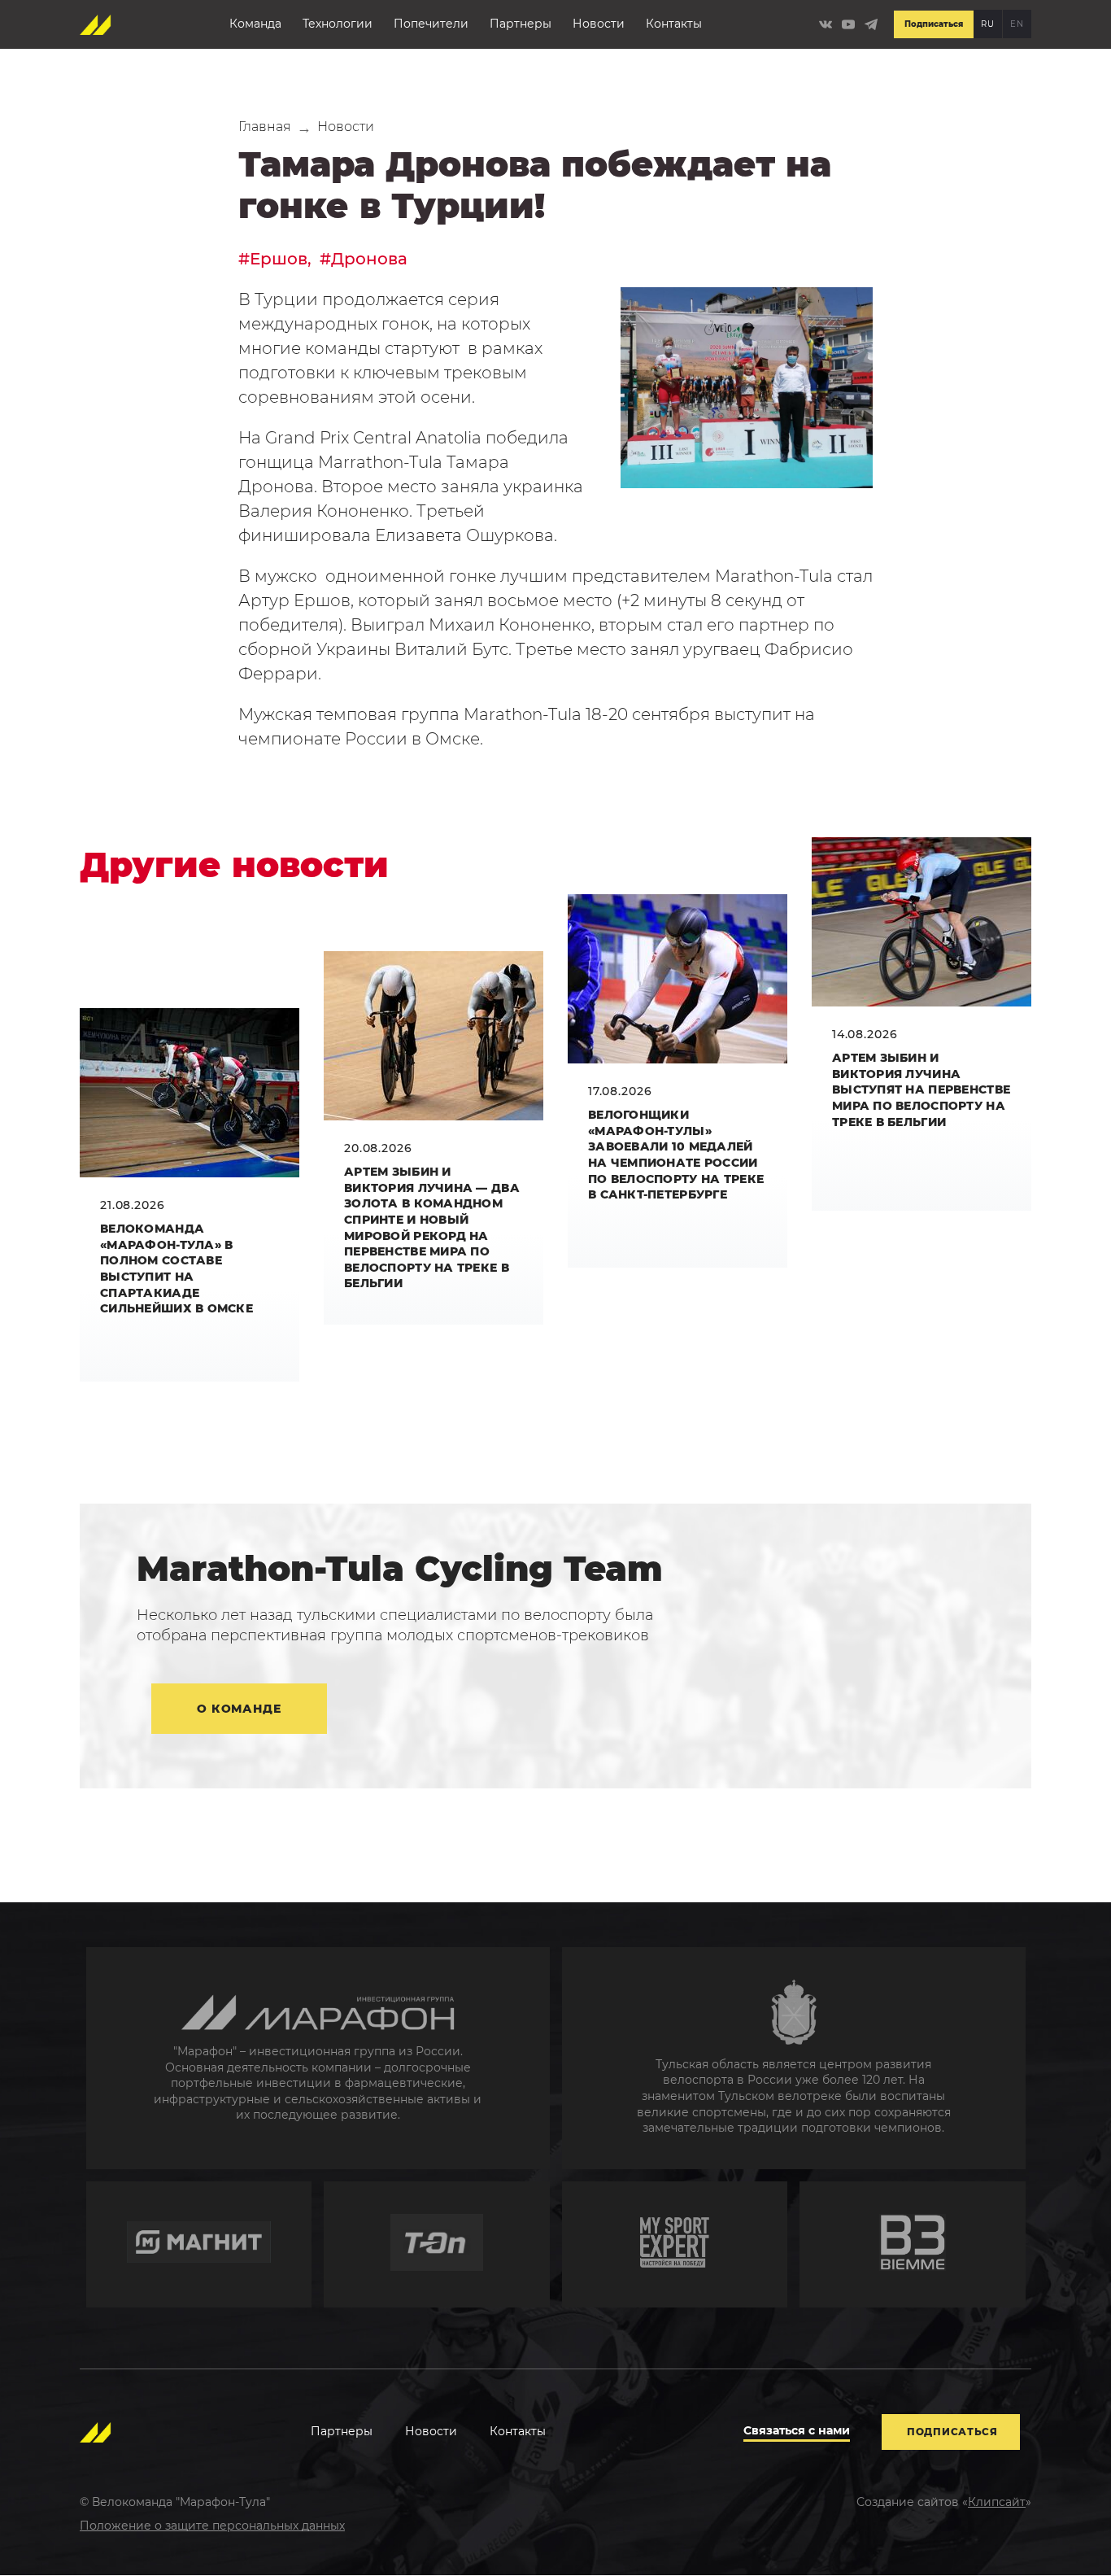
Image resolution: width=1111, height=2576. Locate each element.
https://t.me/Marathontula (871, 24)
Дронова (369, 259)
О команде (239, 1709)
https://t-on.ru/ (437, 2244)
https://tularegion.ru (794, 2058)
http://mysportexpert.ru (675, 2244)
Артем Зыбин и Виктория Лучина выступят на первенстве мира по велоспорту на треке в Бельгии (921, 1089)
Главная (265, 127)
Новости (599, 24)
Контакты (674, 24)
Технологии (338, 24)
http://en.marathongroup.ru (318, 2058)
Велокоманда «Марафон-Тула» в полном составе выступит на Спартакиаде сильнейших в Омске (176, 1268)
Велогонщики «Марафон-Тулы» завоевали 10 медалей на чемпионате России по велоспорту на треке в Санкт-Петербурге (676, 1155)
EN (1017, 24)
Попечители (431, 24)
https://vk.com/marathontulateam (826, 24)
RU (987, 24)
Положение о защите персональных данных (212, 2526)
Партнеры (521, 24)
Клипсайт (997, 2502)
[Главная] (96, 24)
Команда (255, 24)
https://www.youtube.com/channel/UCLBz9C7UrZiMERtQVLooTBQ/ (848, 24)
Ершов (279, 259)
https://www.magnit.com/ (199, 2244)
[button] (747, 388)
